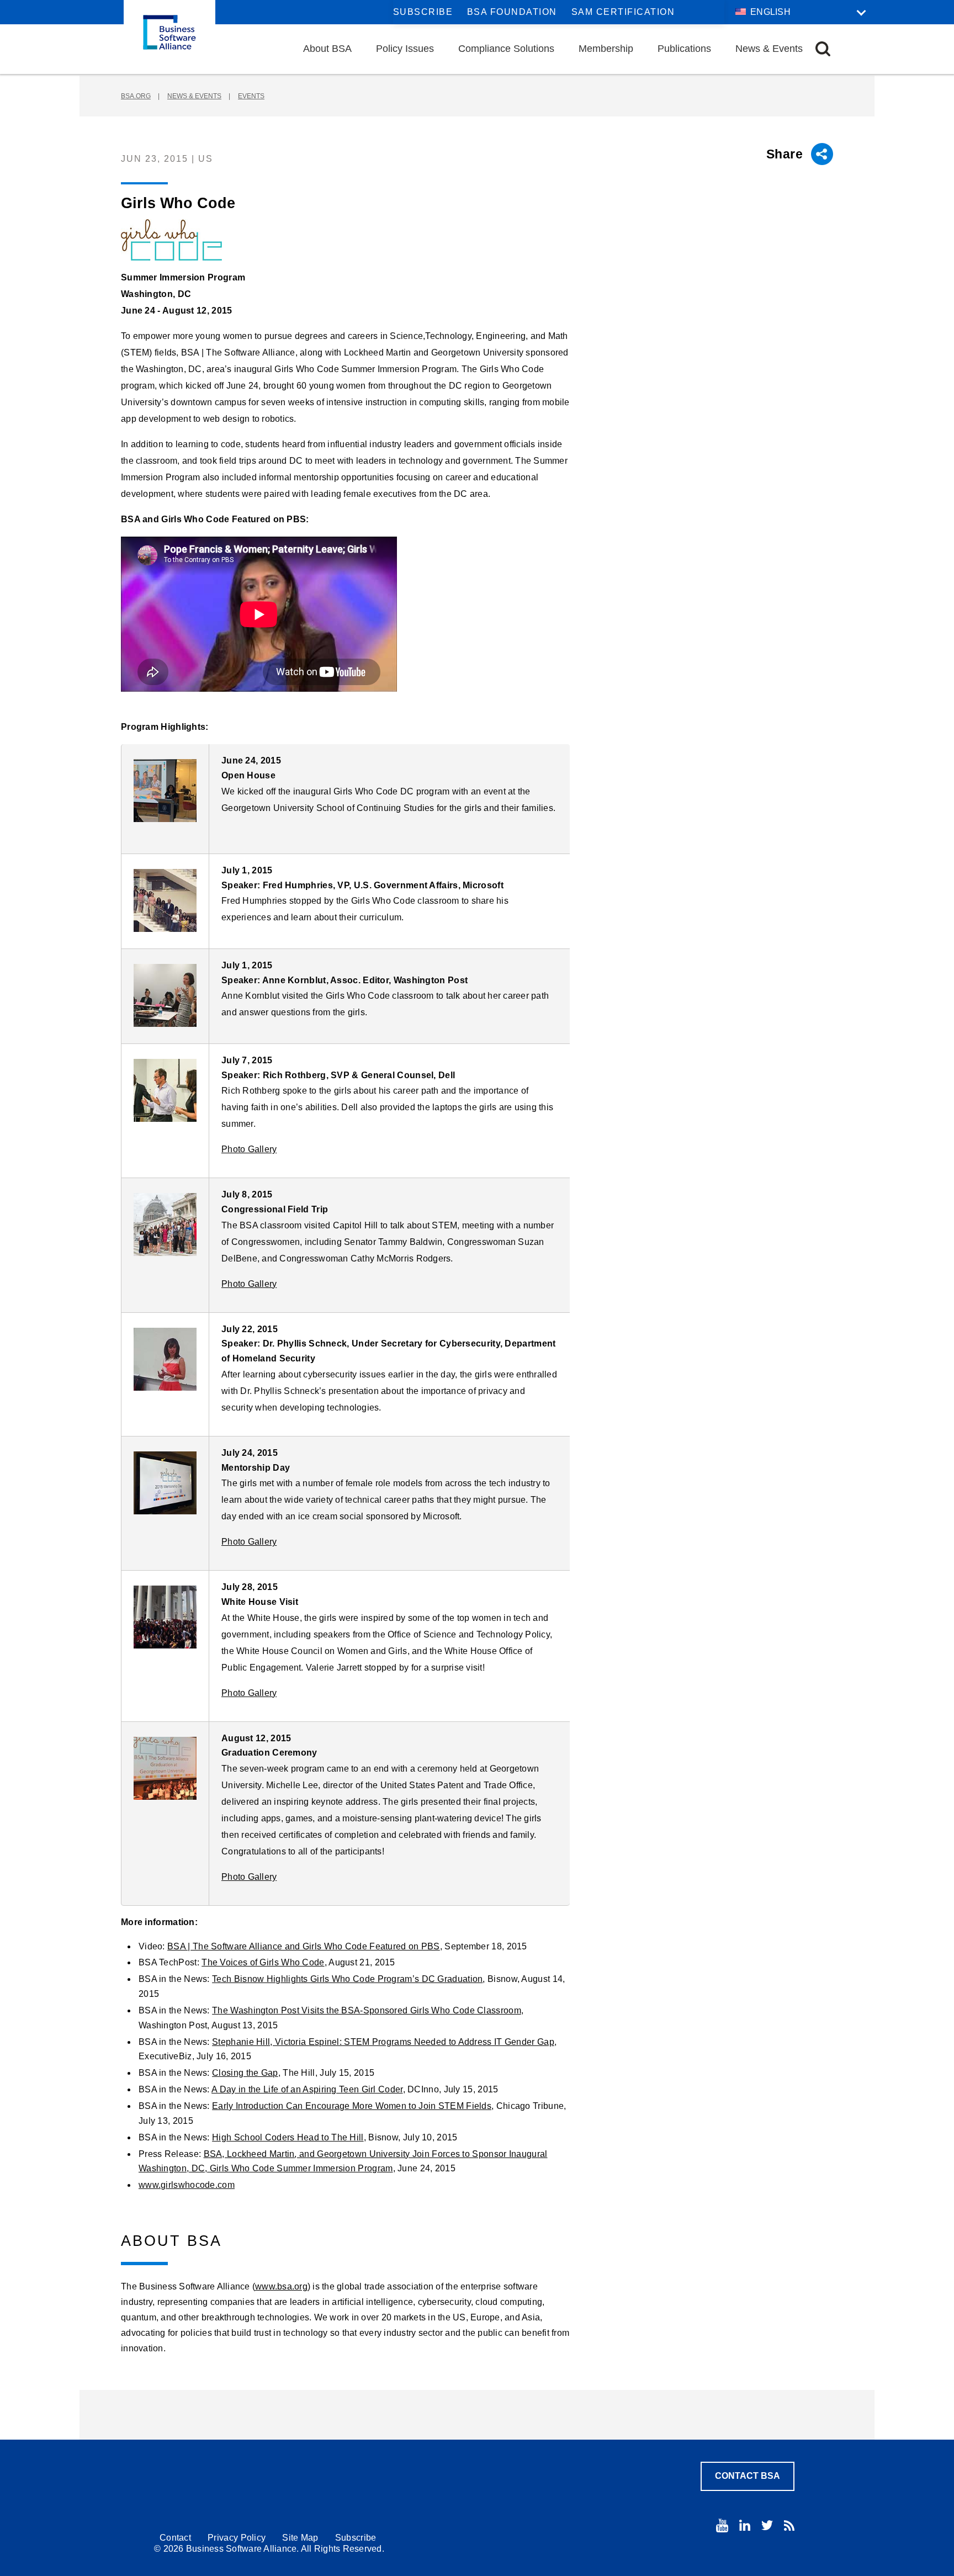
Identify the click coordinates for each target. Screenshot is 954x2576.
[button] (823, 49)
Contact (175, 2538)
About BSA (327, 49)
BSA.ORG (136, 96)
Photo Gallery (249, 1149)
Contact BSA (748, 2476)
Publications (684, 49)
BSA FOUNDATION (512, 12)
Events (251, 96)
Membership (606, 49)
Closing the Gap (245, 2073)
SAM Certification (623, 12)
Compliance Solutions (506, 49)
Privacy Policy (237, 2538)
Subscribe (423, 12)
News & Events (769, 49)
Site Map (300, 2538)
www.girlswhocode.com (187, 2185)
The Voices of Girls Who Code (263, 1962)
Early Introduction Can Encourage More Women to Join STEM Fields (352, 2106)
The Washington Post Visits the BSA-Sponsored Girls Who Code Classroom (367, 2010)
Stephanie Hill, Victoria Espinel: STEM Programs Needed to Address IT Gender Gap (383, 2042)
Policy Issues (405, 49)
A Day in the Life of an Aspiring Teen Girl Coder (307, 2089)
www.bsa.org (281, 2286)
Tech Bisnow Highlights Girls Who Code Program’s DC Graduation (347, 1979)
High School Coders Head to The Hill (288, 2137)
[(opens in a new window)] (165, 791)
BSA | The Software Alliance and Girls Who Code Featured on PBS (304, 1946)
